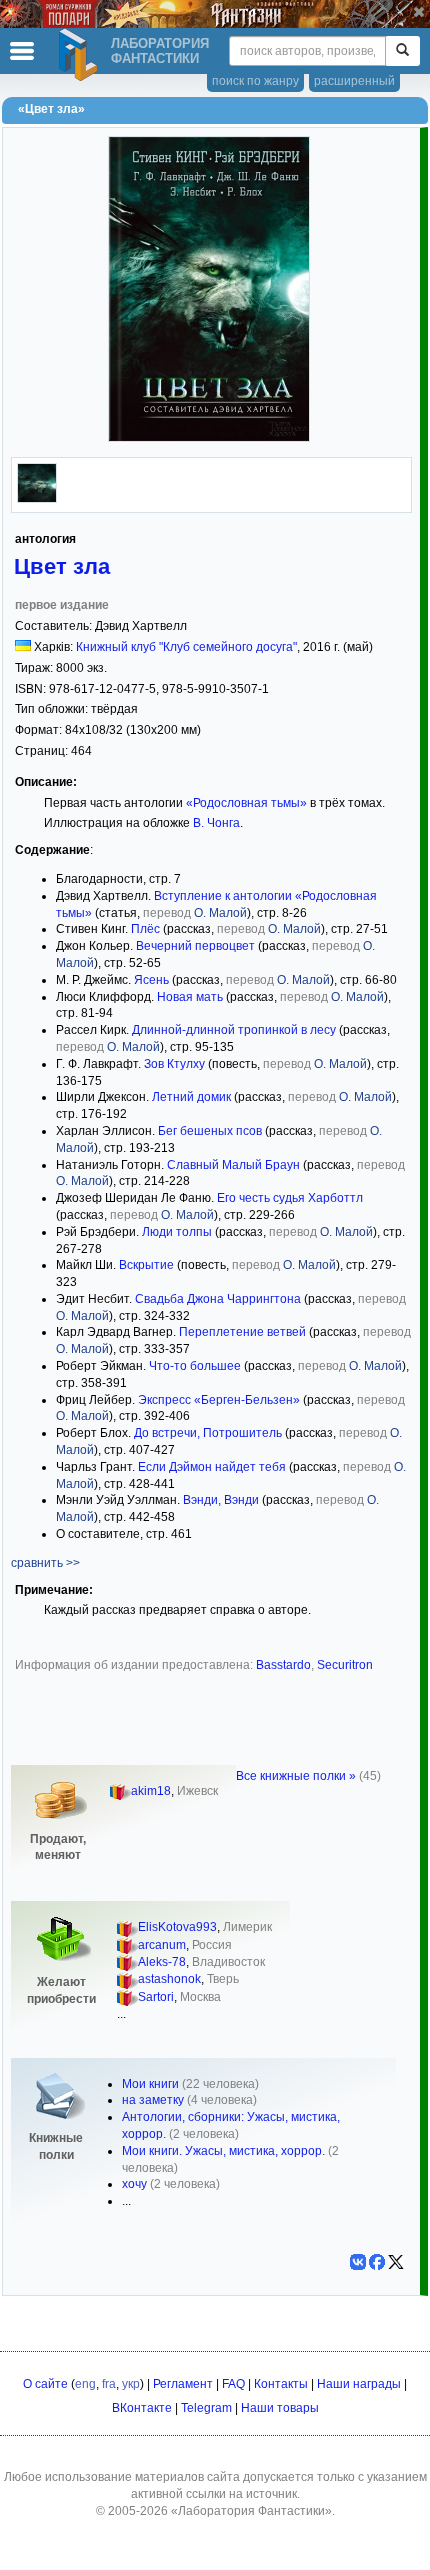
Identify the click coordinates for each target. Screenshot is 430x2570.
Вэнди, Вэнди (221, 1500)
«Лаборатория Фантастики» (251, 2511)
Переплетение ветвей (242, 1332)
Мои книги (150, 2084)
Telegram (206, 2408)
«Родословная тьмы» (246, 803)
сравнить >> (45, 1563)
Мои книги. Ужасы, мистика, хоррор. (223, 2151)
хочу (134, 2184)
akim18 (151, 1791)
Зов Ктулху (174, 1064)
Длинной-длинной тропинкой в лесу (234, 1030)
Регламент (183, 2384)
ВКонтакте (142, 2408)
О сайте (45, 2384)
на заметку (153, 2100)
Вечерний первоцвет (195, 946)
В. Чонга (216, 823)
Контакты (281, 2384)
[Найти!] (402, 51)
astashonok (169, 1979)
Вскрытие (146, 1265)
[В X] (396, 2262)
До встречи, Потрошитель (208, 1433)
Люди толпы (177, 1232)
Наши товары (280, 2408)
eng (85, 2384)
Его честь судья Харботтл (290, 1198)
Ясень (151, 980)
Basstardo (283, 1665)
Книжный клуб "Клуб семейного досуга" (186, 647)
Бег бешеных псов (210, 1131)
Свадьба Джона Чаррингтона (218, 1299)
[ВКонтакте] (358, 2262)
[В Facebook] (377, 2262)
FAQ (233, 2384)
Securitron (345, 1665)
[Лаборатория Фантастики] (81, 55)
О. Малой (220, 913)
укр (131, 2384)
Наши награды (359, 2384)
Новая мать (190, 997)
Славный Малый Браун (233, 1165)
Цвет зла (62, 566)
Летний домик (191, 1097)
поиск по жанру (255, 81)
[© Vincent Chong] (37, 499)
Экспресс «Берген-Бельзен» (219, 1400)
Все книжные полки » (296, 1776)
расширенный (354, 81)
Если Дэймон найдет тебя (212, 1467)
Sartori (156, 1997)
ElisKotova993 (177, 1927)
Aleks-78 (162, 1962)
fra (109, 2384)
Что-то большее (195, 1366)
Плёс (145, 929)
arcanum (162, 1945)
